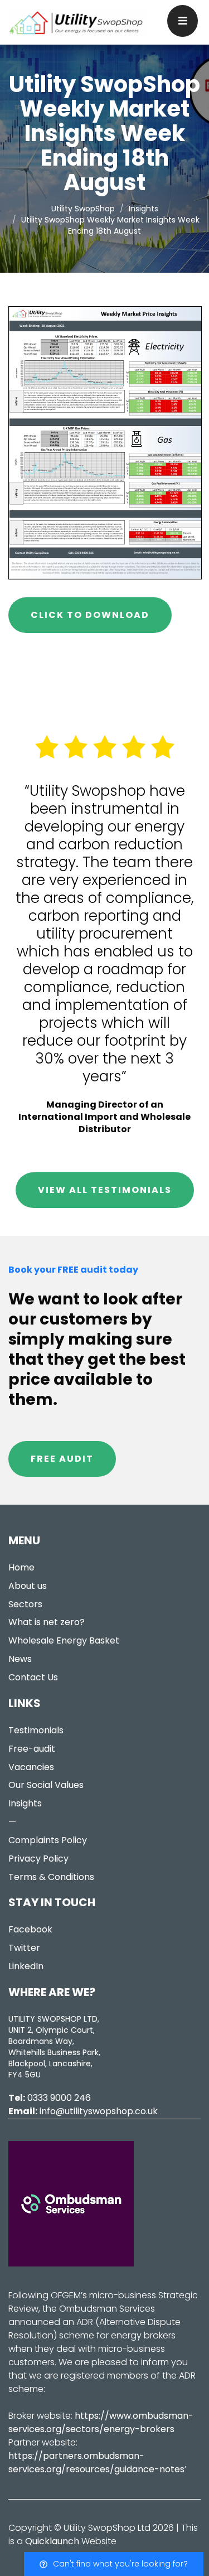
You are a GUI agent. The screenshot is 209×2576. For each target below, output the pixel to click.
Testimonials (36, 1730)
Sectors (25, 1604)
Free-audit (32, 1749)
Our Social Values (46, 1785)
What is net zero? (47, 1622)
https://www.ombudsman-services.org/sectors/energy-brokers (101, 2422)
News (20, 1659)
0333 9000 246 (59, 2098)
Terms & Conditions (51, 1877)
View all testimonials (105, 1190)
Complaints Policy (48, 1840)
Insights (25, 1803)
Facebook (30, 1929)
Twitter (24, 1948)
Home (21, 1567)
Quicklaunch (52, 2541)
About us (28, 1586)
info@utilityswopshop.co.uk (99, 2111)
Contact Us (33, 1677)
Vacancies (31, 1767)
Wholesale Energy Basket (64, 1640)
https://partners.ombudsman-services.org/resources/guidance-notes (96, 2463)
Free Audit (62, 1459)
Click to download (90, 615)
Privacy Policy (38, 1859)
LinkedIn (26, 1966)
